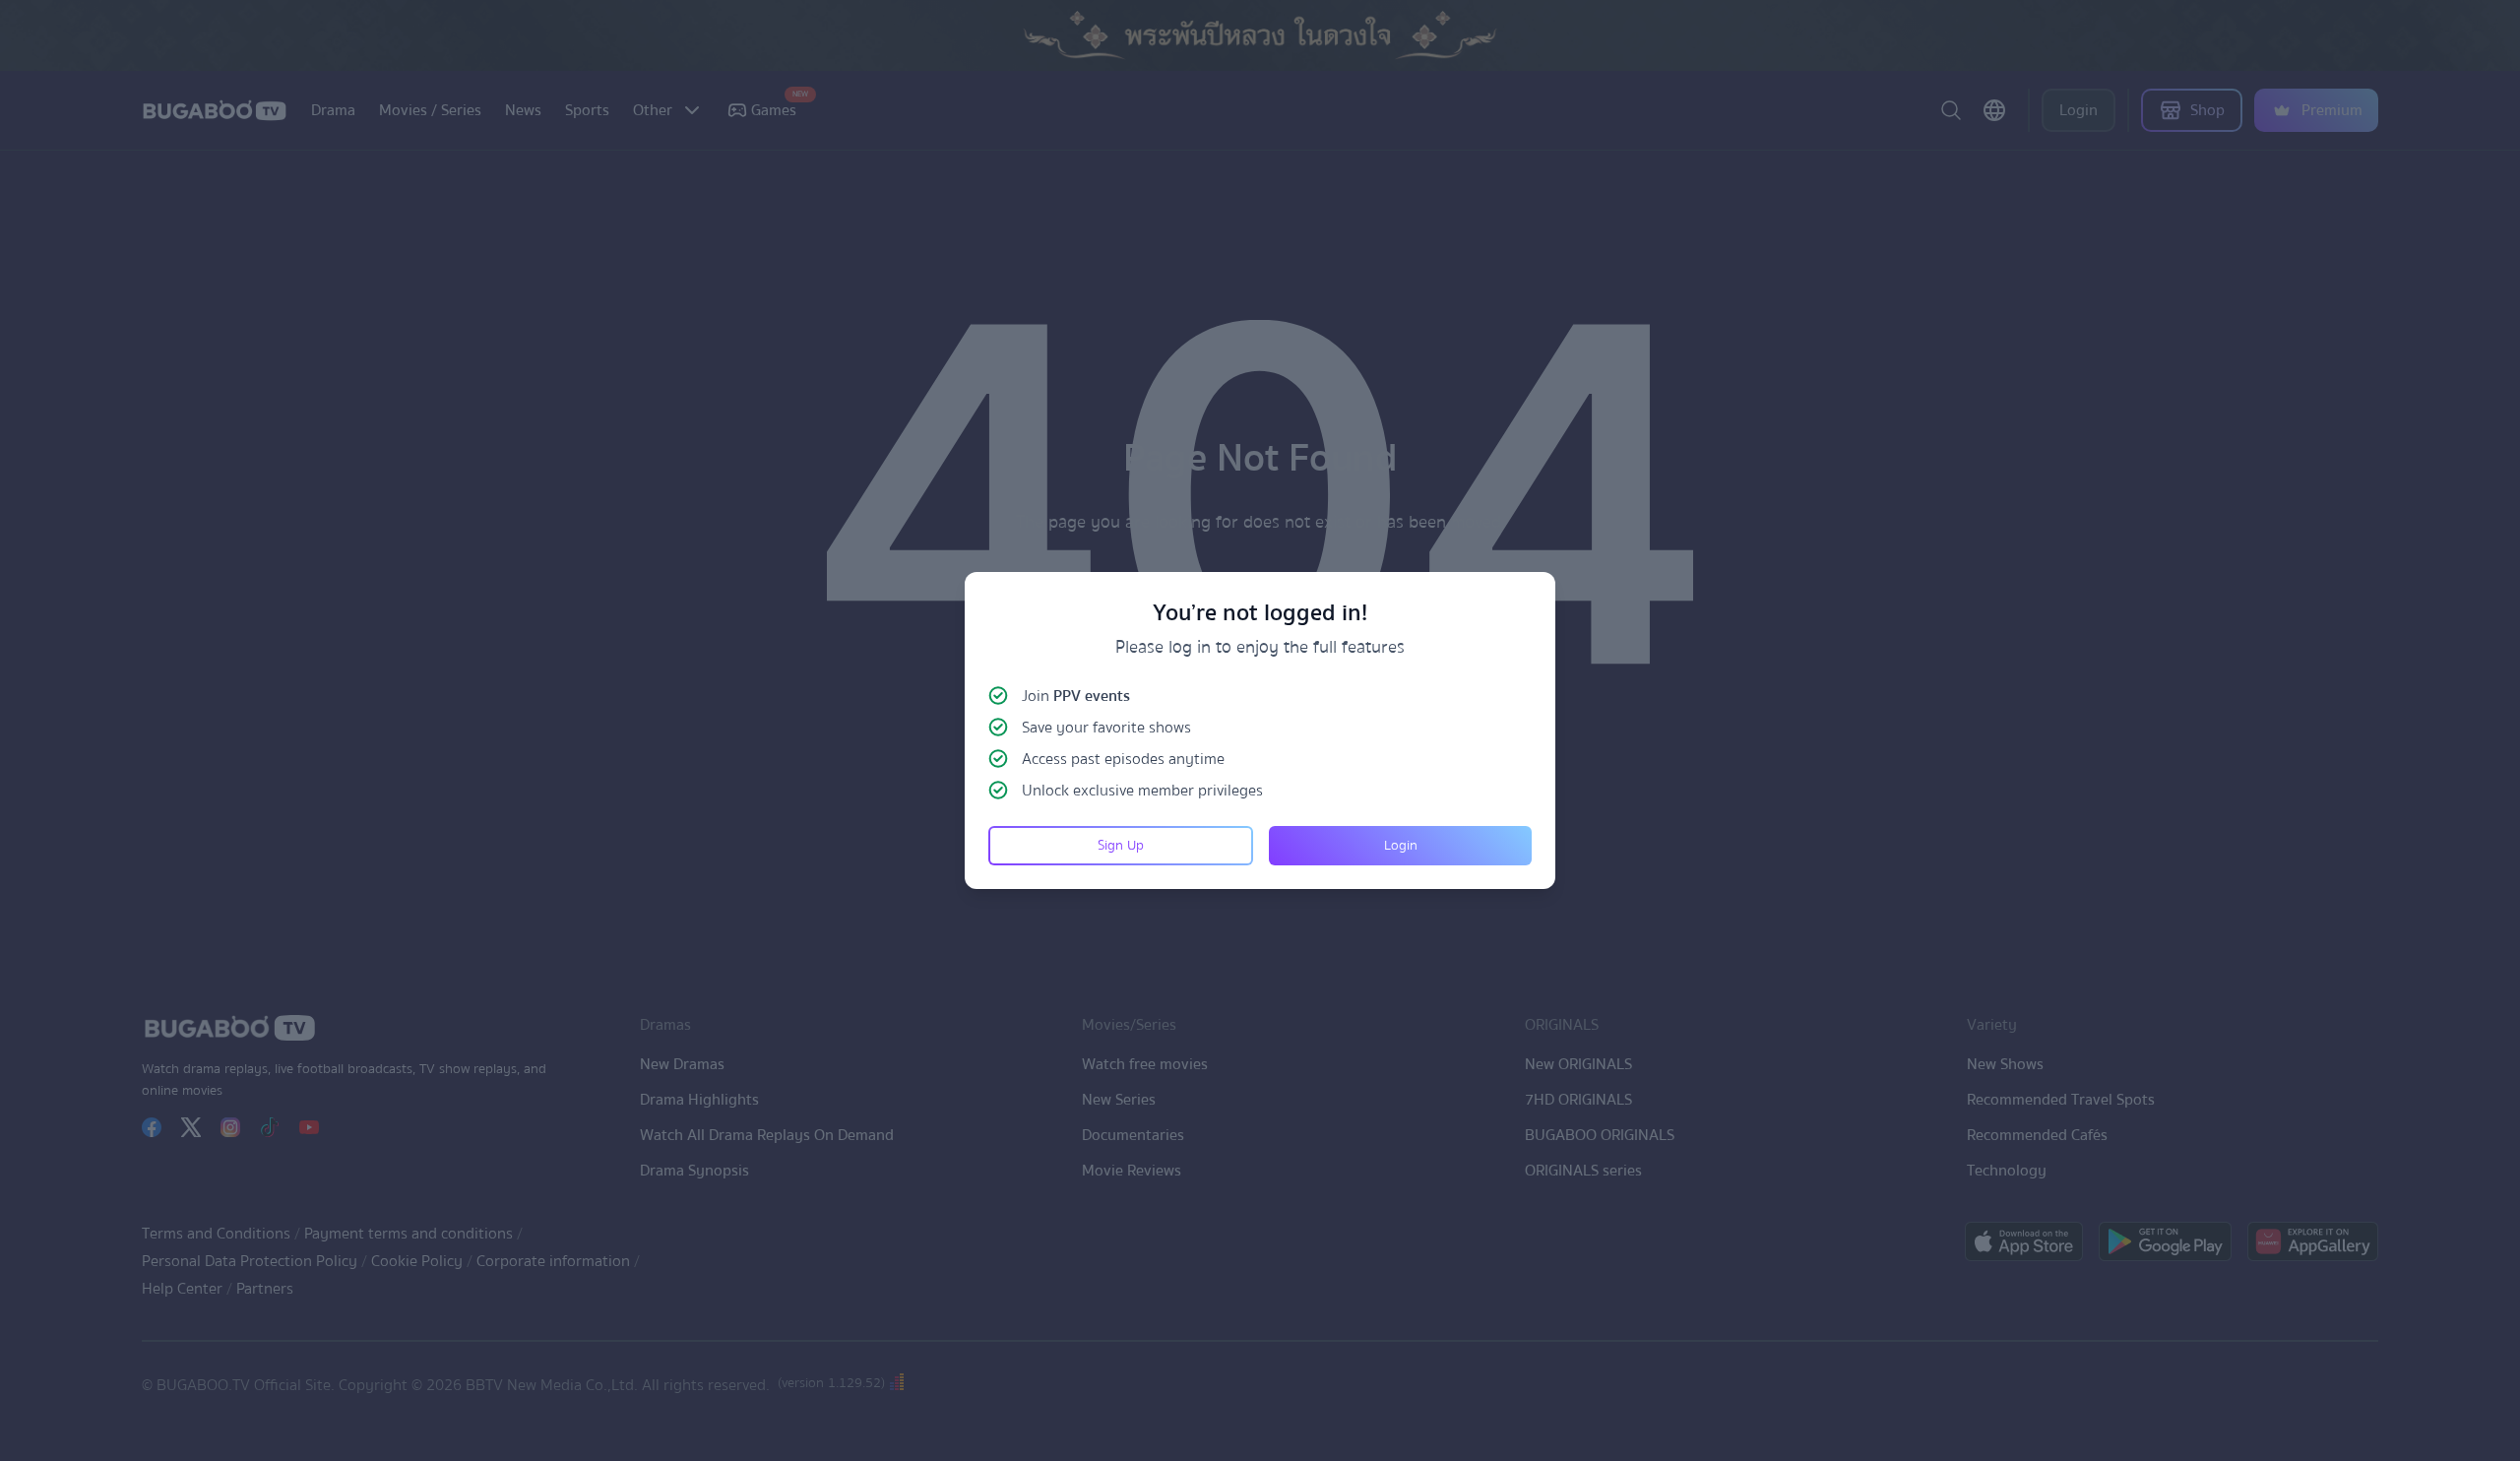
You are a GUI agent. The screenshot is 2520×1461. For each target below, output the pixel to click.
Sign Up (1121, 846)
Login (1401, 846)
